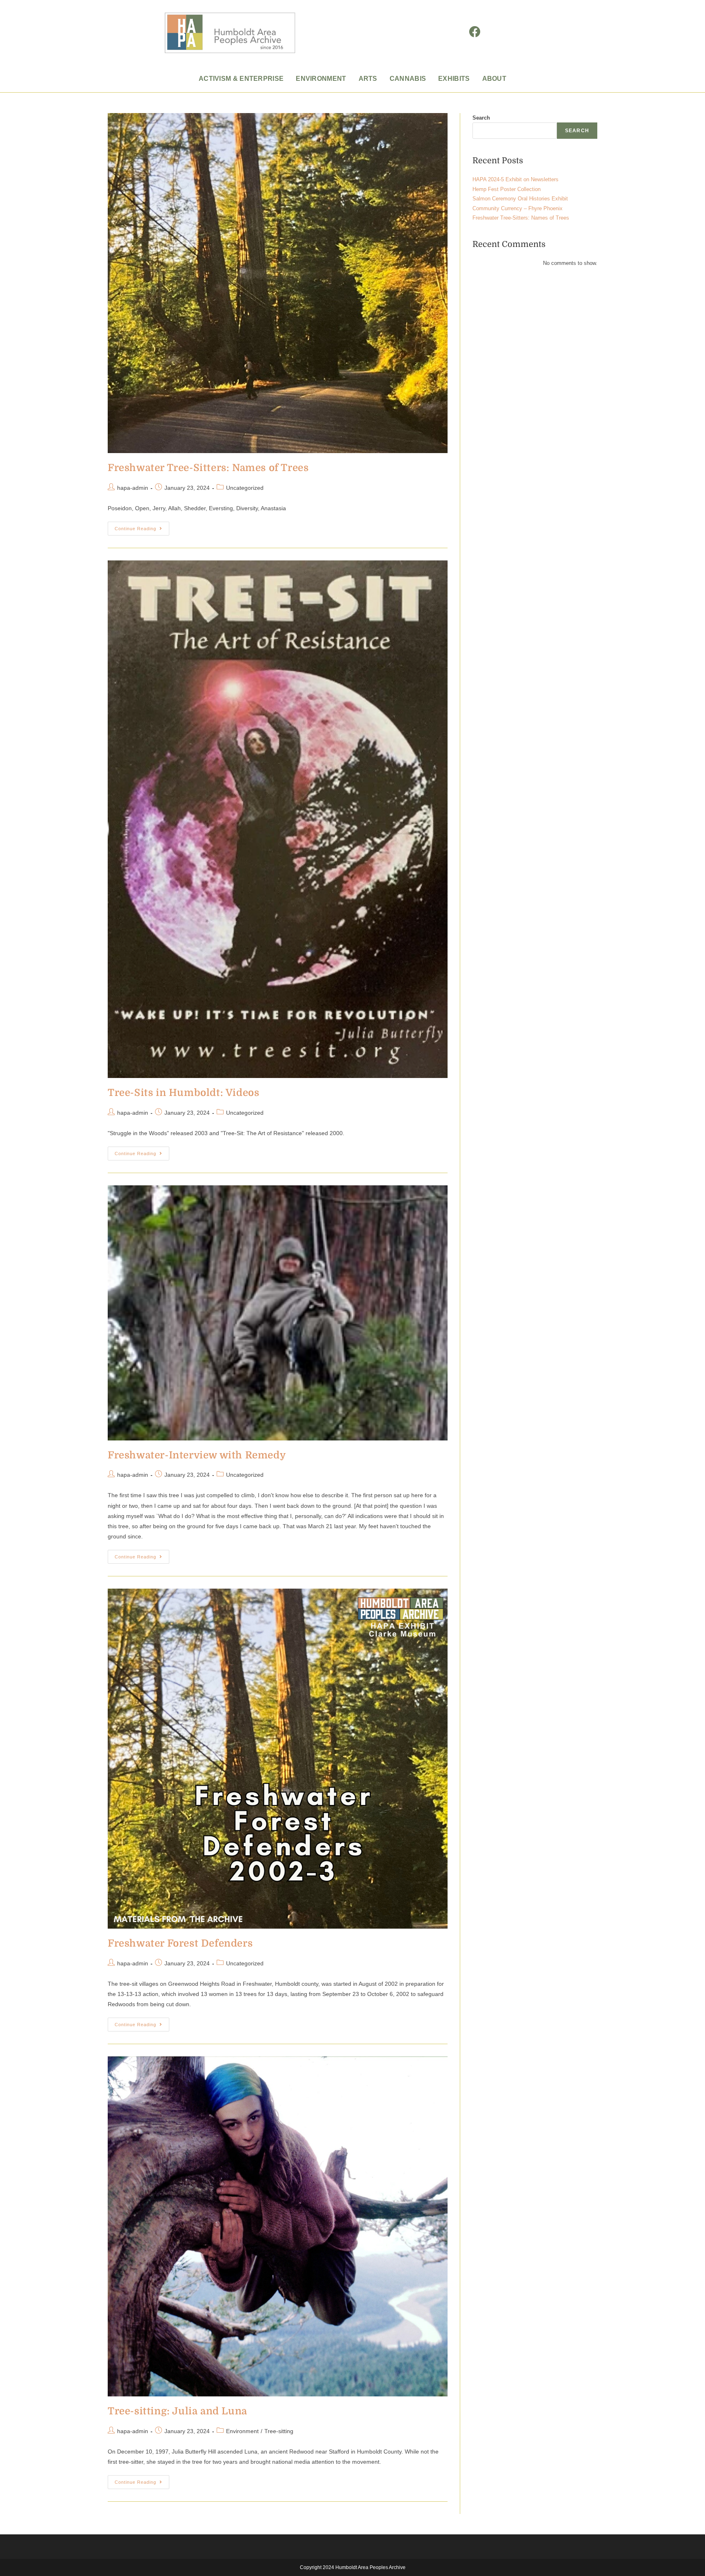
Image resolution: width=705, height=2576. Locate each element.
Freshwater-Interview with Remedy (197, 1455)
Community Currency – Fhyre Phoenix (518, 208)
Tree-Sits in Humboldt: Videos (183, 1093)
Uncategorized (245, 488)
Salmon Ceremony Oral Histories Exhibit (520, 199)
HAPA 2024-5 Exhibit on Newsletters (515, 179)
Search (481, 118)
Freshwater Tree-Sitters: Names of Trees (208, 468)
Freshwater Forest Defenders (180, 1943)
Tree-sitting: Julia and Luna (177, 2411)
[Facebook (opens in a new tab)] (475, 32)
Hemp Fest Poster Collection (507, 189)
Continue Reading (142, 526)
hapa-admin (133, 488)
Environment (242, 2431)
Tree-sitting (279, 2431)
